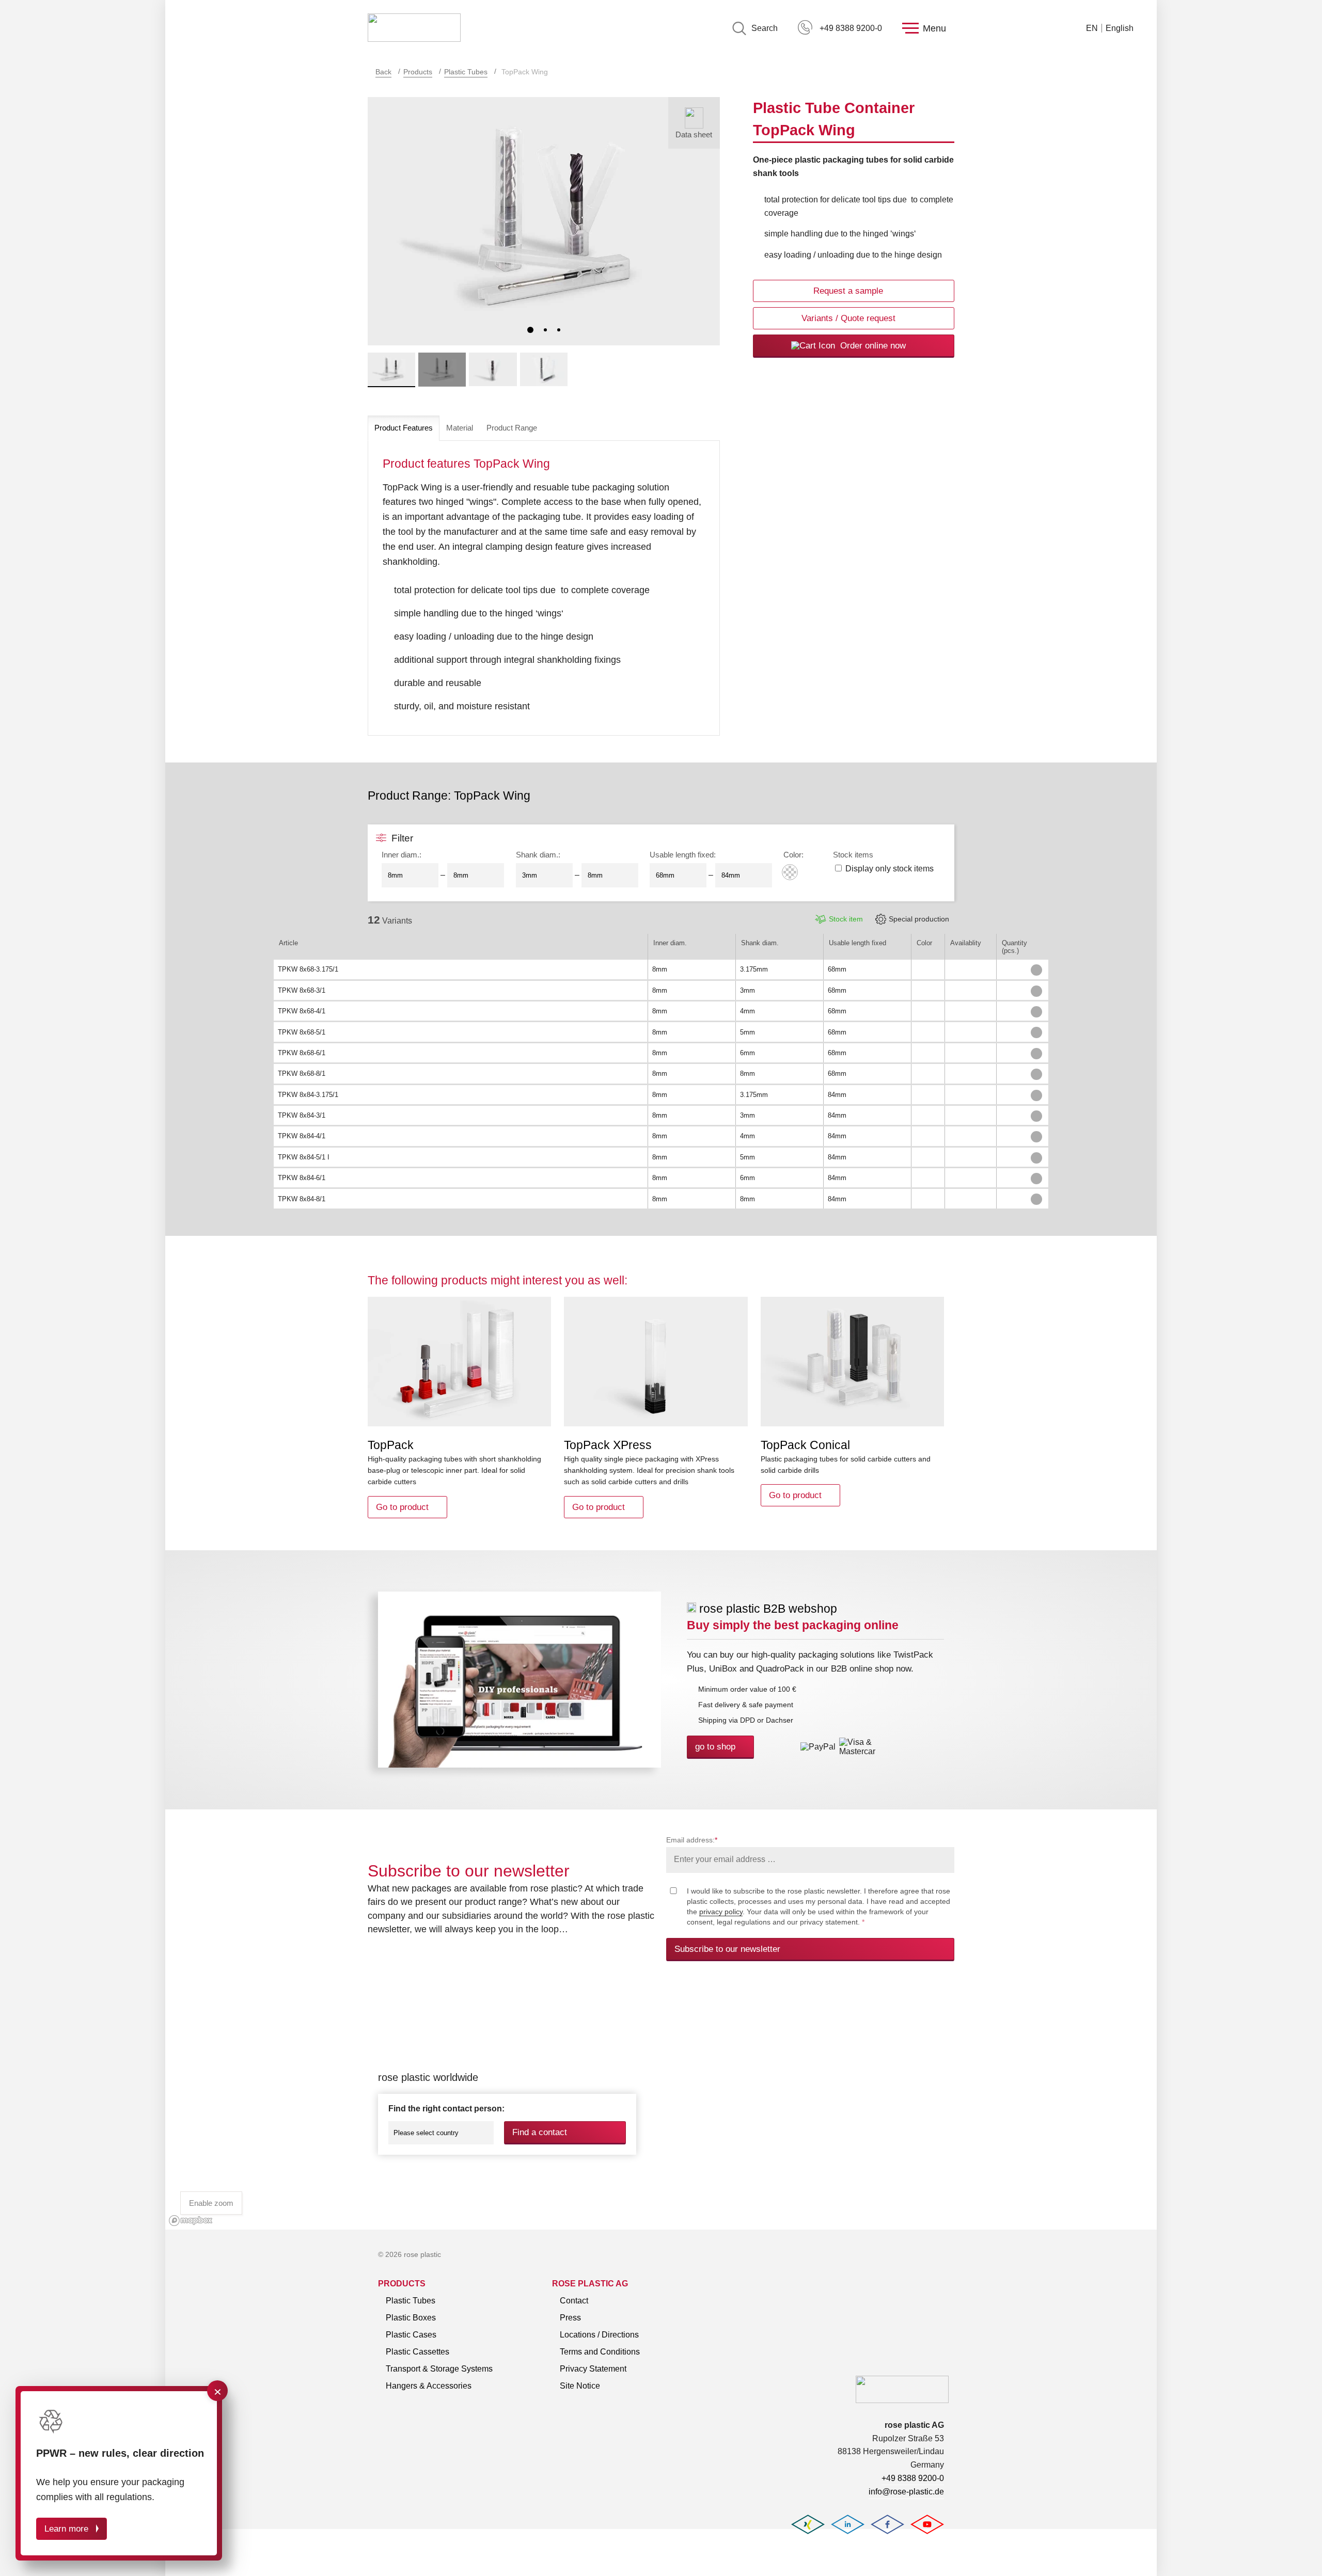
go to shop (715, 1747)
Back (383, 72)
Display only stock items (890, 869)
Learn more (66, 2529)
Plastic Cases (411, 2335)
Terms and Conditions (600, 2352)
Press (570, 2318)
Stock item (846, 919)
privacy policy (721, 1912)
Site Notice (580, 2386)
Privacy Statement (593, 2369)
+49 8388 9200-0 (851, 28)
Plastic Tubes (466, 72)
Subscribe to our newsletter (727, 1949)
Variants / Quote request (848, 318)
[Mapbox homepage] (191, 2221)
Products (418, 72)
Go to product (402, 1507)
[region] (661, 2107)
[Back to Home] (414, 28)
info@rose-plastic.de (906, 2492)
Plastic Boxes (411, 2318)
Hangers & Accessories (429, 2386)
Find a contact (540, 2132)
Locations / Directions (599, 2335)
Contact (574, 2301)
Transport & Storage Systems (439, 2369)
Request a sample (848, 291)
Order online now (872, 346)
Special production (919, 919)
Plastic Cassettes (418, 2352)
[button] (530, 330)
